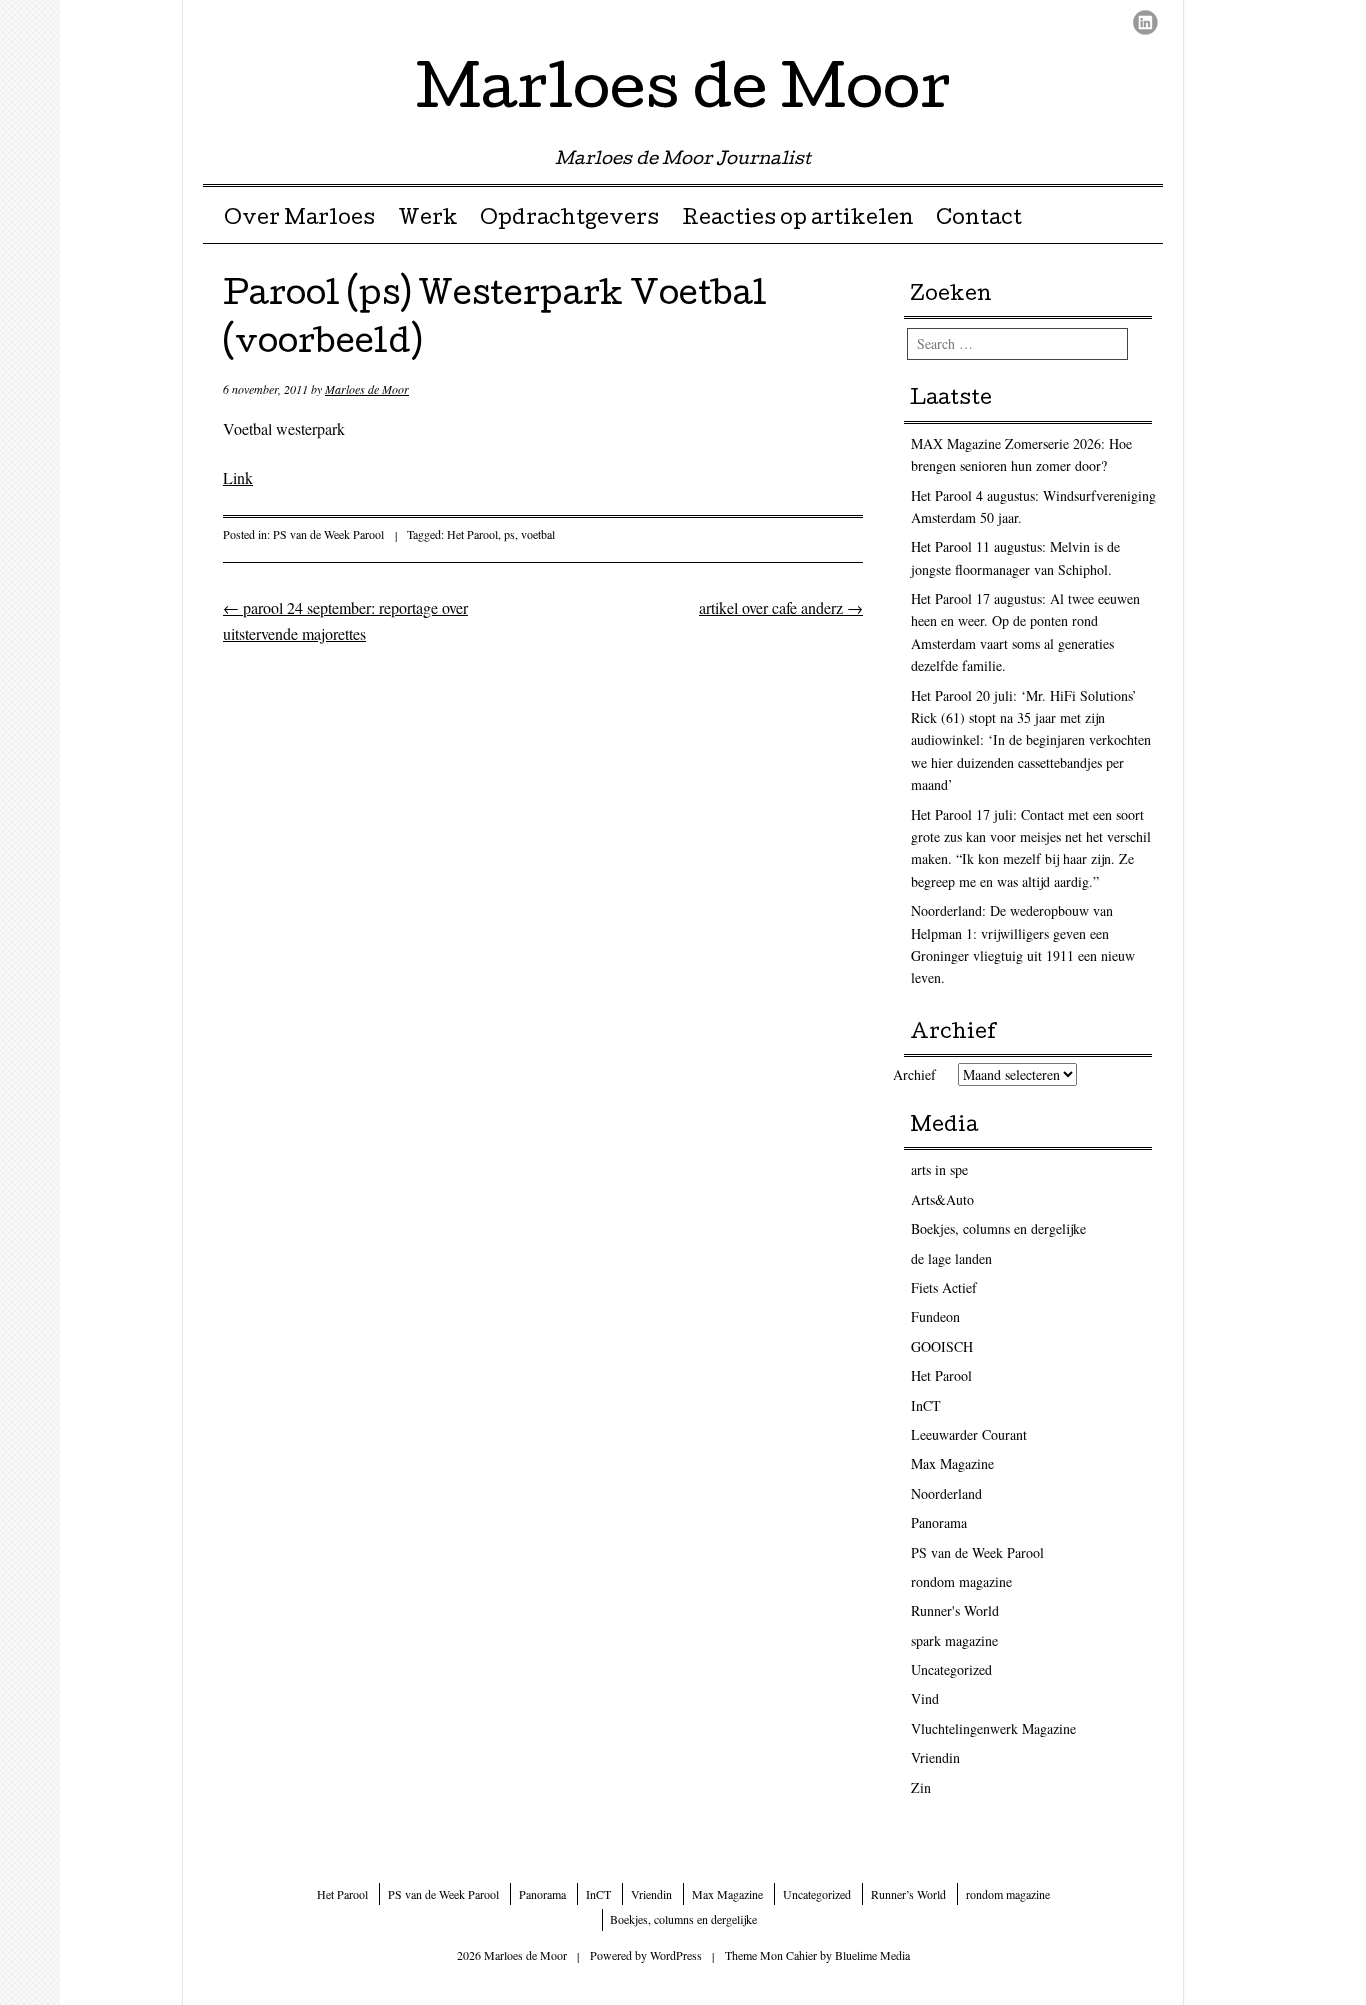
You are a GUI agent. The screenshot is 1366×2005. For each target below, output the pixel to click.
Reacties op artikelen (798, 220)
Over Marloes (299, 220)
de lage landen (951, 1258)
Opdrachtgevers (569, 220)
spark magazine (954, 1640)
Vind (925, 1698)
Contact (979, 220)
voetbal (538, 534)
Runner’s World (908, 1894)
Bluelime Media (872, 1955)
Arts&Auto (942, 1199)
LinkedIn (1145, 22)
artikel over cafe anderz (781, 607)
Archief (914, 1074)
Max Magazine (952, 1463)
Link (238, 477)
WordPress (676, 1955)
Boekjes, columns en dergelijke (998, 1228)
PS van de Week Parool (328, 534)
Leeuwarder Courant (969, 1434)
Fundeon (935, 1316)
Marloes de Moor (683, 94)
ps (509, 534)
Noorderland (946, 1493)
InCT (926, 1405)
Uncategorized (951, 1669)
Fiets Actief (944, 1287)
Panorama (939, 1522)
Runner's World (955, 1610)
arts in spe (939, 1169)
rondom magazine (961, 1581)
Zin (921, 1787)
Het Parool (472, 534)
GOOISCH (942, 1346)
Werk (428, 220)
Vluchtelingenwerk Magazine (993, 1728)
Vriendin (935, 1757)
